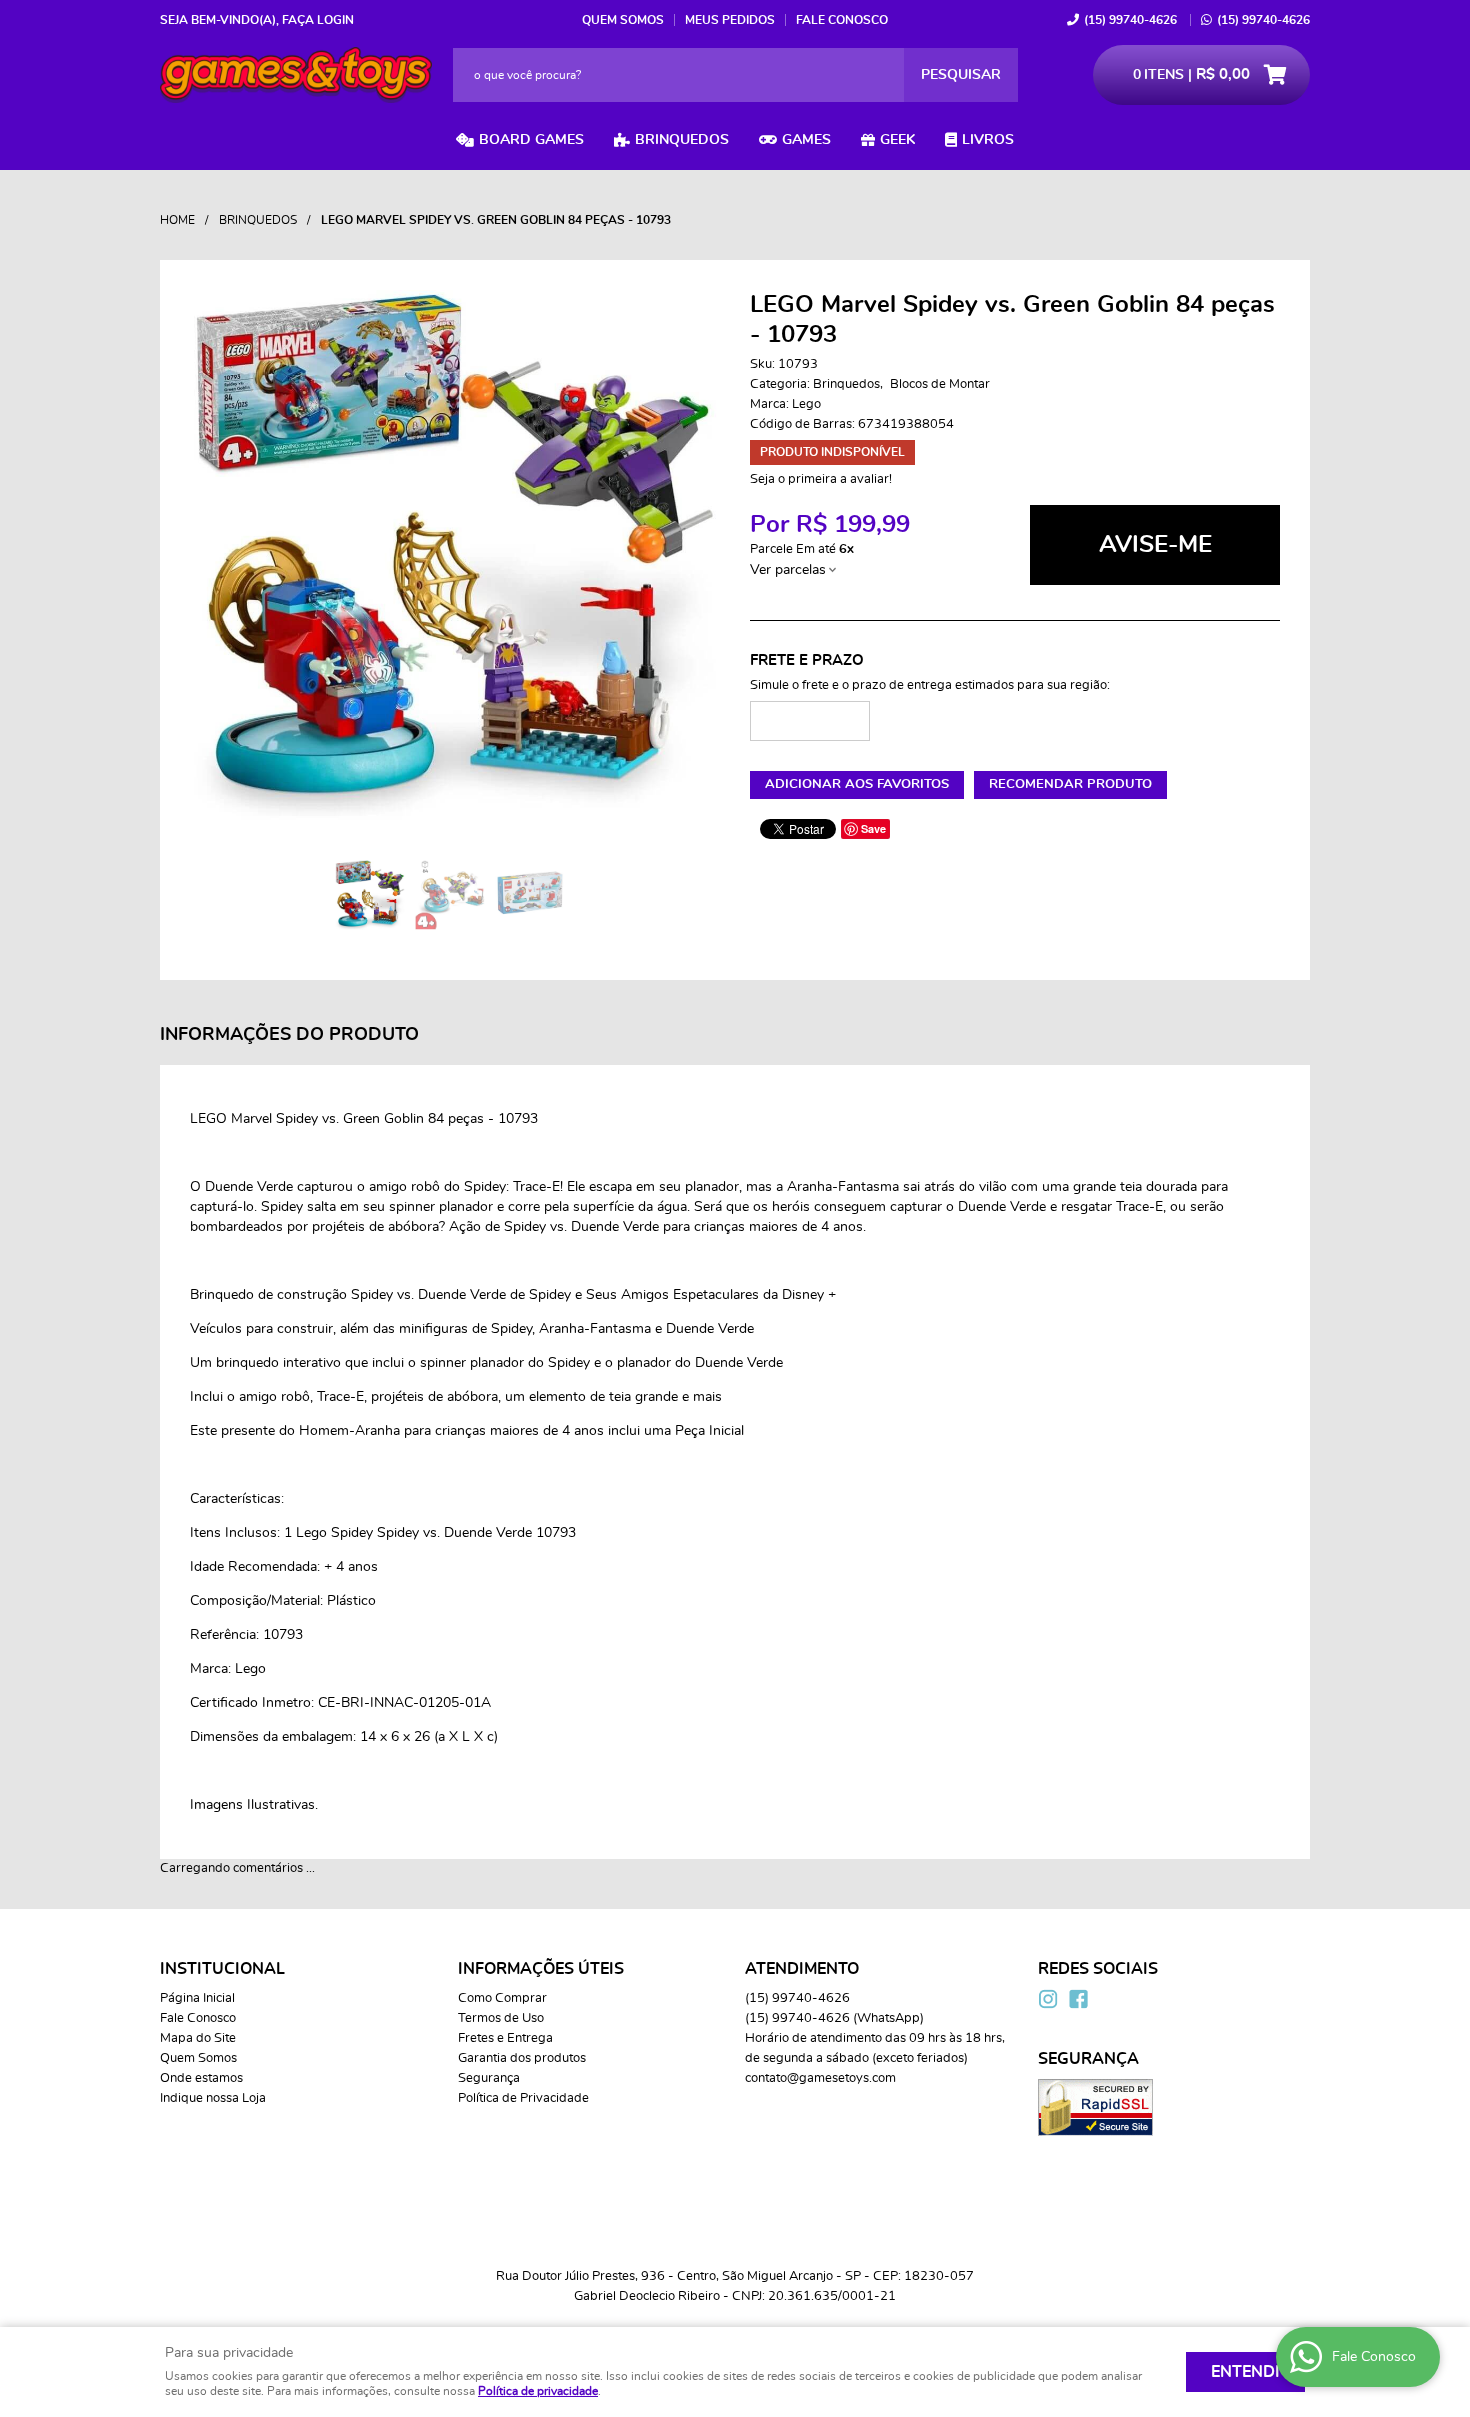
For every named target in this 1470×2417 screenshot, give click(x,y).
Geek (897, 140)
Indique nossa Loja (213, 2098)
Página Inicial (197, 1998)
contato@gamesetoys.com (820, 2078)
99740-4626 (1130, 20)
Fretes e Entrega (505, 2038)
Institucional (222, 1969)
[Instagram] (1048, 1999)
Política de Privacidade (523, 2098)
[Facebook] (1078, 1999)
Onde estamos (201, 2078)
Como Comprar (502, 1998)
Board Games (531, 140)
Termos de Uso (501, 2018)
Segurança (489, 2078)
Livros (988, 140)
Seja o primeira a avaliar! (821, 479)
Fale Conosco (842, 20)
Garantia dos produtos (522, 2058)
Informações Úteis (541, 1969)
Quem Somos (623, 20)
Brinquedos (682, 140)
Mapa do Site (198, 2038)
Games (806, 140)
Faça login (318, 20)
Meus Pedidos (730, 20)
